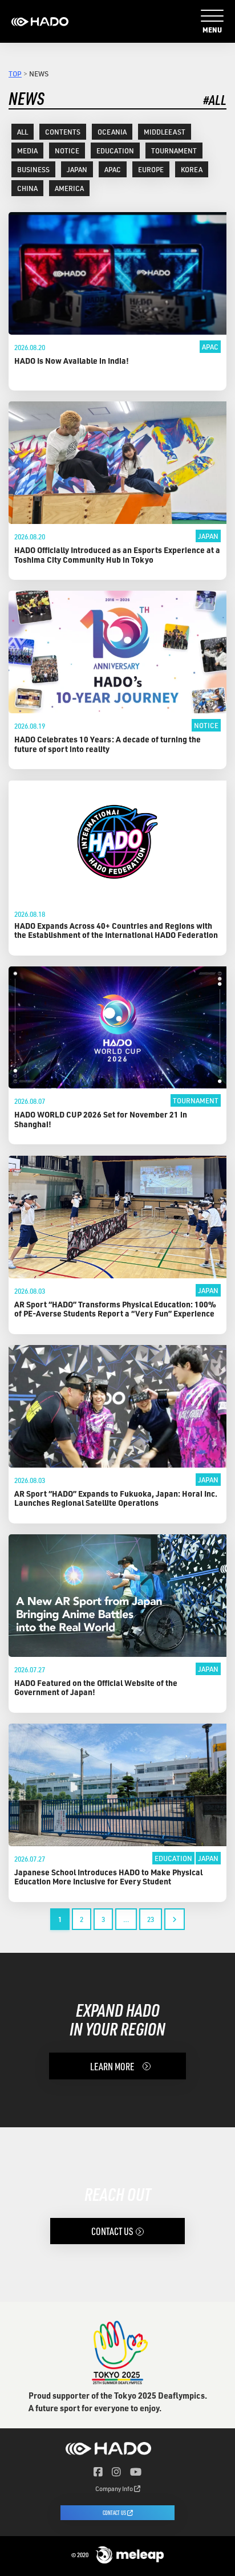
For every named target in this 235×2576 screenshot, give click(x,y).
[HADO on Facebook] (98, 2472)
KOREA (192, 169)
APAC (113, 169)
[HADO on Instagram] (116, 2472)
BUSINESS (33, 169)
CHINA (27, 188)
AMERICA (69, 188)
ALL (23, 132)
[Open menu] (212, 16)
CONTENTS (63, 132)
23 (151, 1919)
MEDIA (27, 151)
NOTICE (67, 151)
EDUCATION (115, 151)
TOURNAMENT (174, 151)
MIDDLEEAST (165, 132)
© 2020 (80, 2555)
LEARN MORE (112, 2066)
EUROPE (151, 169)
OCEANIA (112, 132)
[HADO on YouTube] (136, 2472)
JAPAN (77, 169)
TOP (15, 74)
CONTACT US (112, 2231)
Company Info (115, 2488)
